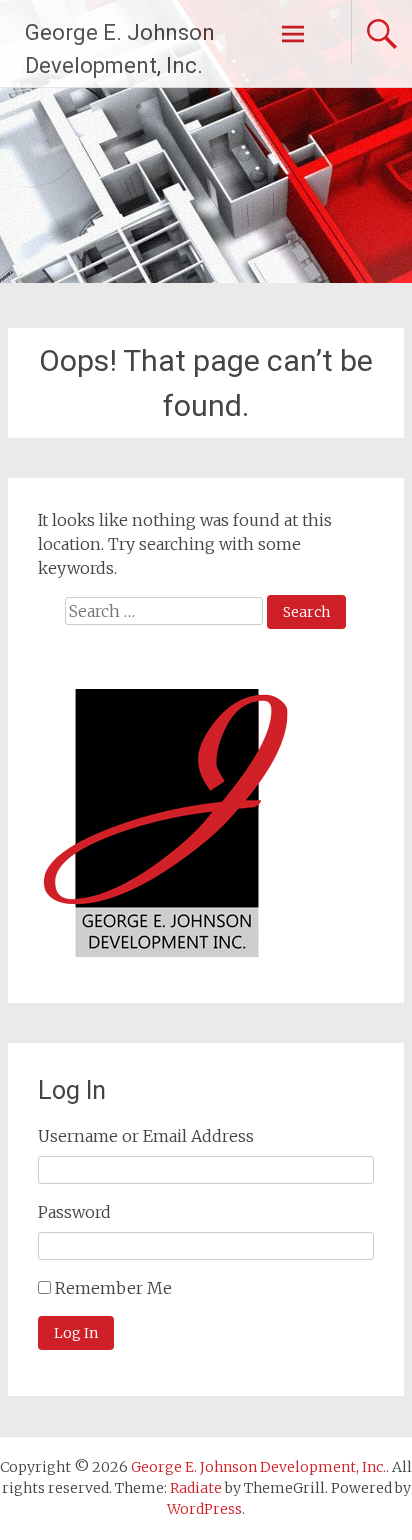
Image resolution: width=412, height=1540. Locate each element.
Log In (76, 1333)
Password (74, 1212)
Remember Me (113, 1288)
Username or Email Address (146, 1136)
